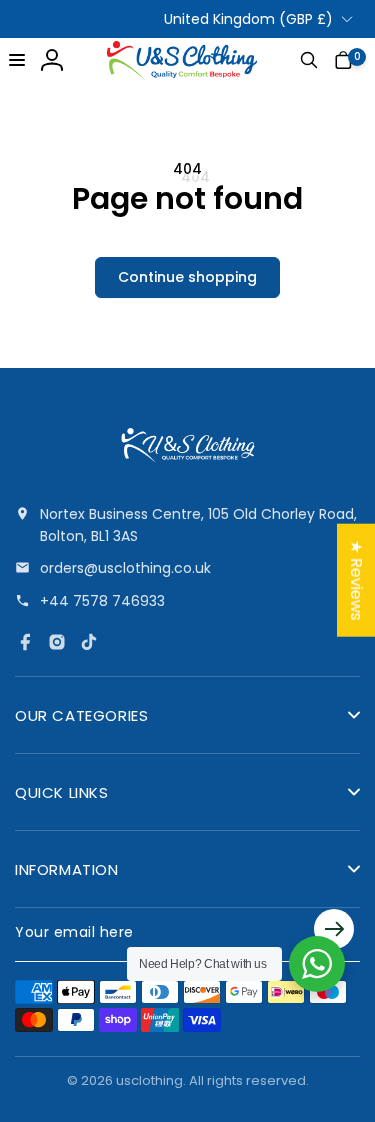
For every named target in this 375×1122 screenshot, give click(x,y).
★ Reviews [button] (356, 580)
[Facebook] (25, 642)
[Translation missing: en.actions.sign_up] (334, 932)
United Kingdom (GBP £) (248, 19)
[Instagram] (57, 642)
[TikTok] (89, 642)
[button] (17, 60)
